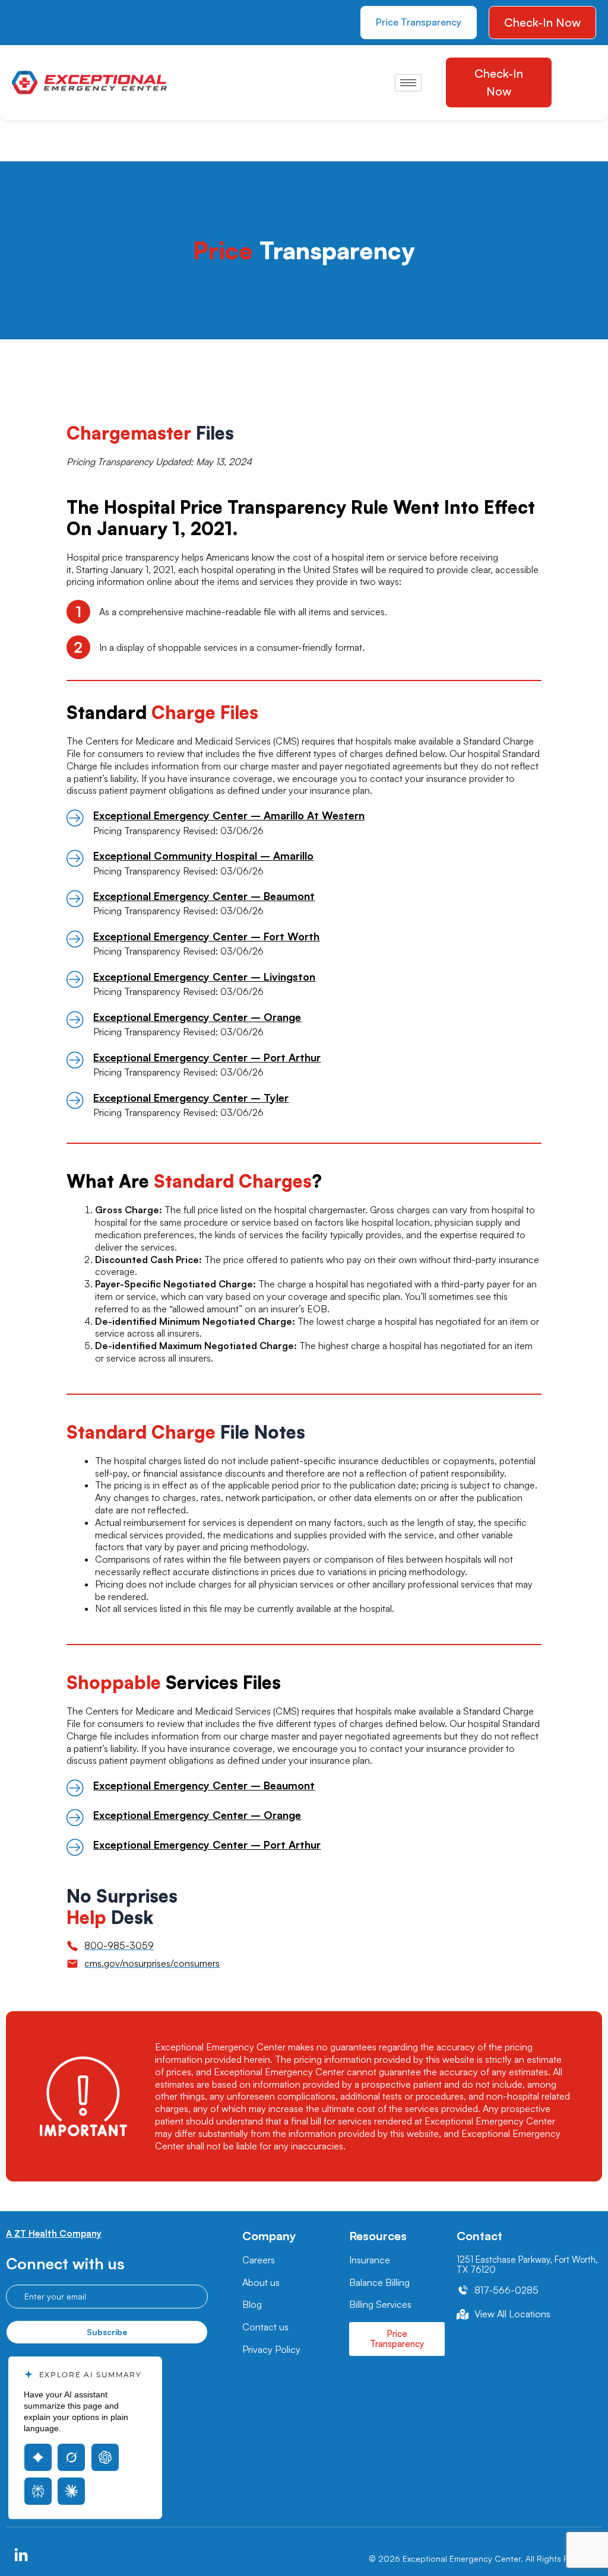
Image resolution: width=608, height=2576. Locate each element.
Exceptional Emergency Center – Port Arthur (207, 1057)
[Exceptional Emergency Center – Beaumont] (75, 898)
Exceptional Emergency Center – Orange (197, 1017)
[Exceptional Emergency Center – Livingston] (75, 979)
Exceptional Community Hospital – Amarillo (203, 856)
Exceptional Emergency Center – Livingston (204, 977)
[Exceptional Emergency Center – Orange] (75, 1019)
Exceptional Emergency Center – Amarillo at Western (229, 815)
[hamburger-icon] (408, 83)
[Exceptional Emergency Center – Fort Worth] (75, 939)
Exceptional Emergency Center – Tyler (191, 1098)
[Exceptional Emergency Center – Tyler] (75, 1100)
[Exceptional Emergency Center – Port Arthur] (75, 1060)
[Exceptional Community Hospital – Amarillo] (75, 858)
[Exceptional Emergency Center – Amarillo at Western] (75, 818)
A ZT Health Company (54, 2233)
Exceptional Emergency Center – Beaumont (204, 896)
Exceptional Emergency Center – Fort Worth (206, 936)
